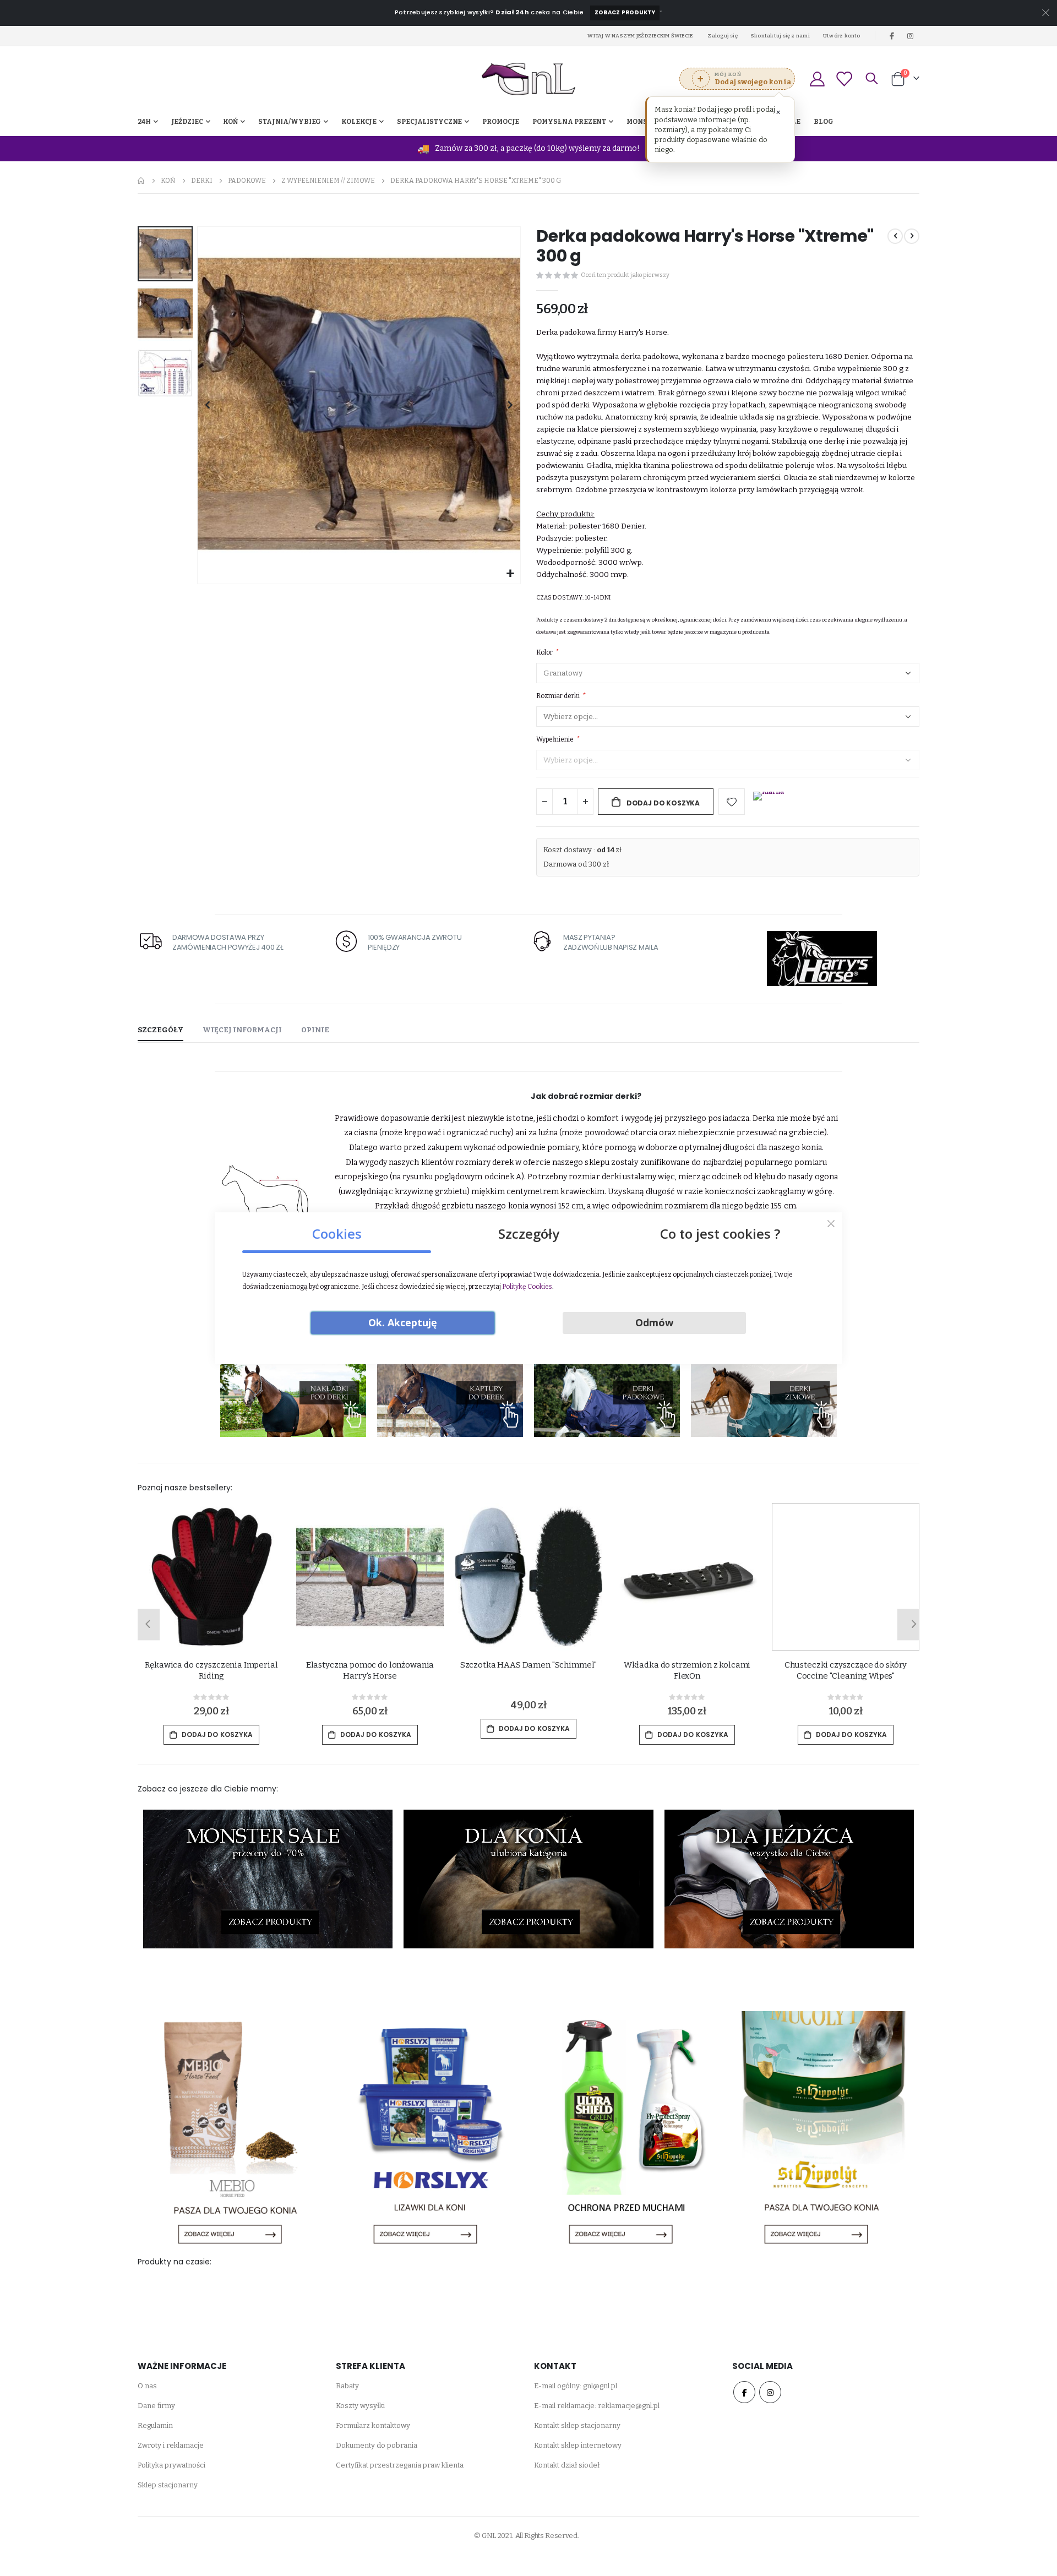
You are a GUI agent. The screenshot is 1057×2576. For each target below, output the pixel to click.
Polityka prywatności (171, 2465)
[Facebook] (892, 36)
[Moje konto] (817, 79)
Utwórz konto (842, 36)
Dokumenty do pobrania (377, 2445)
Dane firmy (156, 2406)
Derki (202, 181)
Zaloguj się (723, 36)
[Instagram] (911, 36)
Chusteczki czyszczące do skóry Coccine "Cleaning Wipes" (846, 1670)
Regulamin (155, 2425)
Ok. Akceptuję (403, 1322)
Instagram (770, 2392)
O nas (147, 2386)
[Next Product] (912, 236)
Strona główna (141, 181)
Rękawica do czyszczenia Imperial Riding (211, 1670)
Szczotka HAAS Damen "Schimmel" (529, 1665)
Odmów (654, 1322)
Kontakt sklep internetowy (578, 2445)
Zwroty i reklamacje (171, 2445)
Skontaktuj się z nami (780, 36)
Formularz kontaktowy (373, 2425)
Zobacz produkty (625, 12)
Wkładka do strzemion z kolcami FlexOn (687, 1670)
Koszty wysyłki (360, 2406)
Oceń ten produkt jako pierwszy (625, 275)
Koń (168, 181)
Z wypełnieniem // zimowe (328, 181)
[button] (511, 574)
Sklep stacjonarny (168, 2485)
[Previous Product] (895, 236)
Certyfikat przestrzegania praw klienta (400, 2465)
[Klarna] (769, 803)
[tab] (160, 1031)
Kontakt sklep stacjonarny (577, 2425)
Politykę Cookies (527, 1287)
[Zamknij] (831, 1223)
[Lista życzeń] (844, 79)
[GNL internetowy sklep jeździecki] (528, 79)
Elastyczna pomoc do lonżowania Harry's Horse (370, 1670)
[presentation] (146, 1624)
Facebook (744, 2392)
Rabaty (347, 2386)
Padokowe (247, 181)
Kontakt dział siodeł (567, 2465)
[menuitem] (824, 122)
